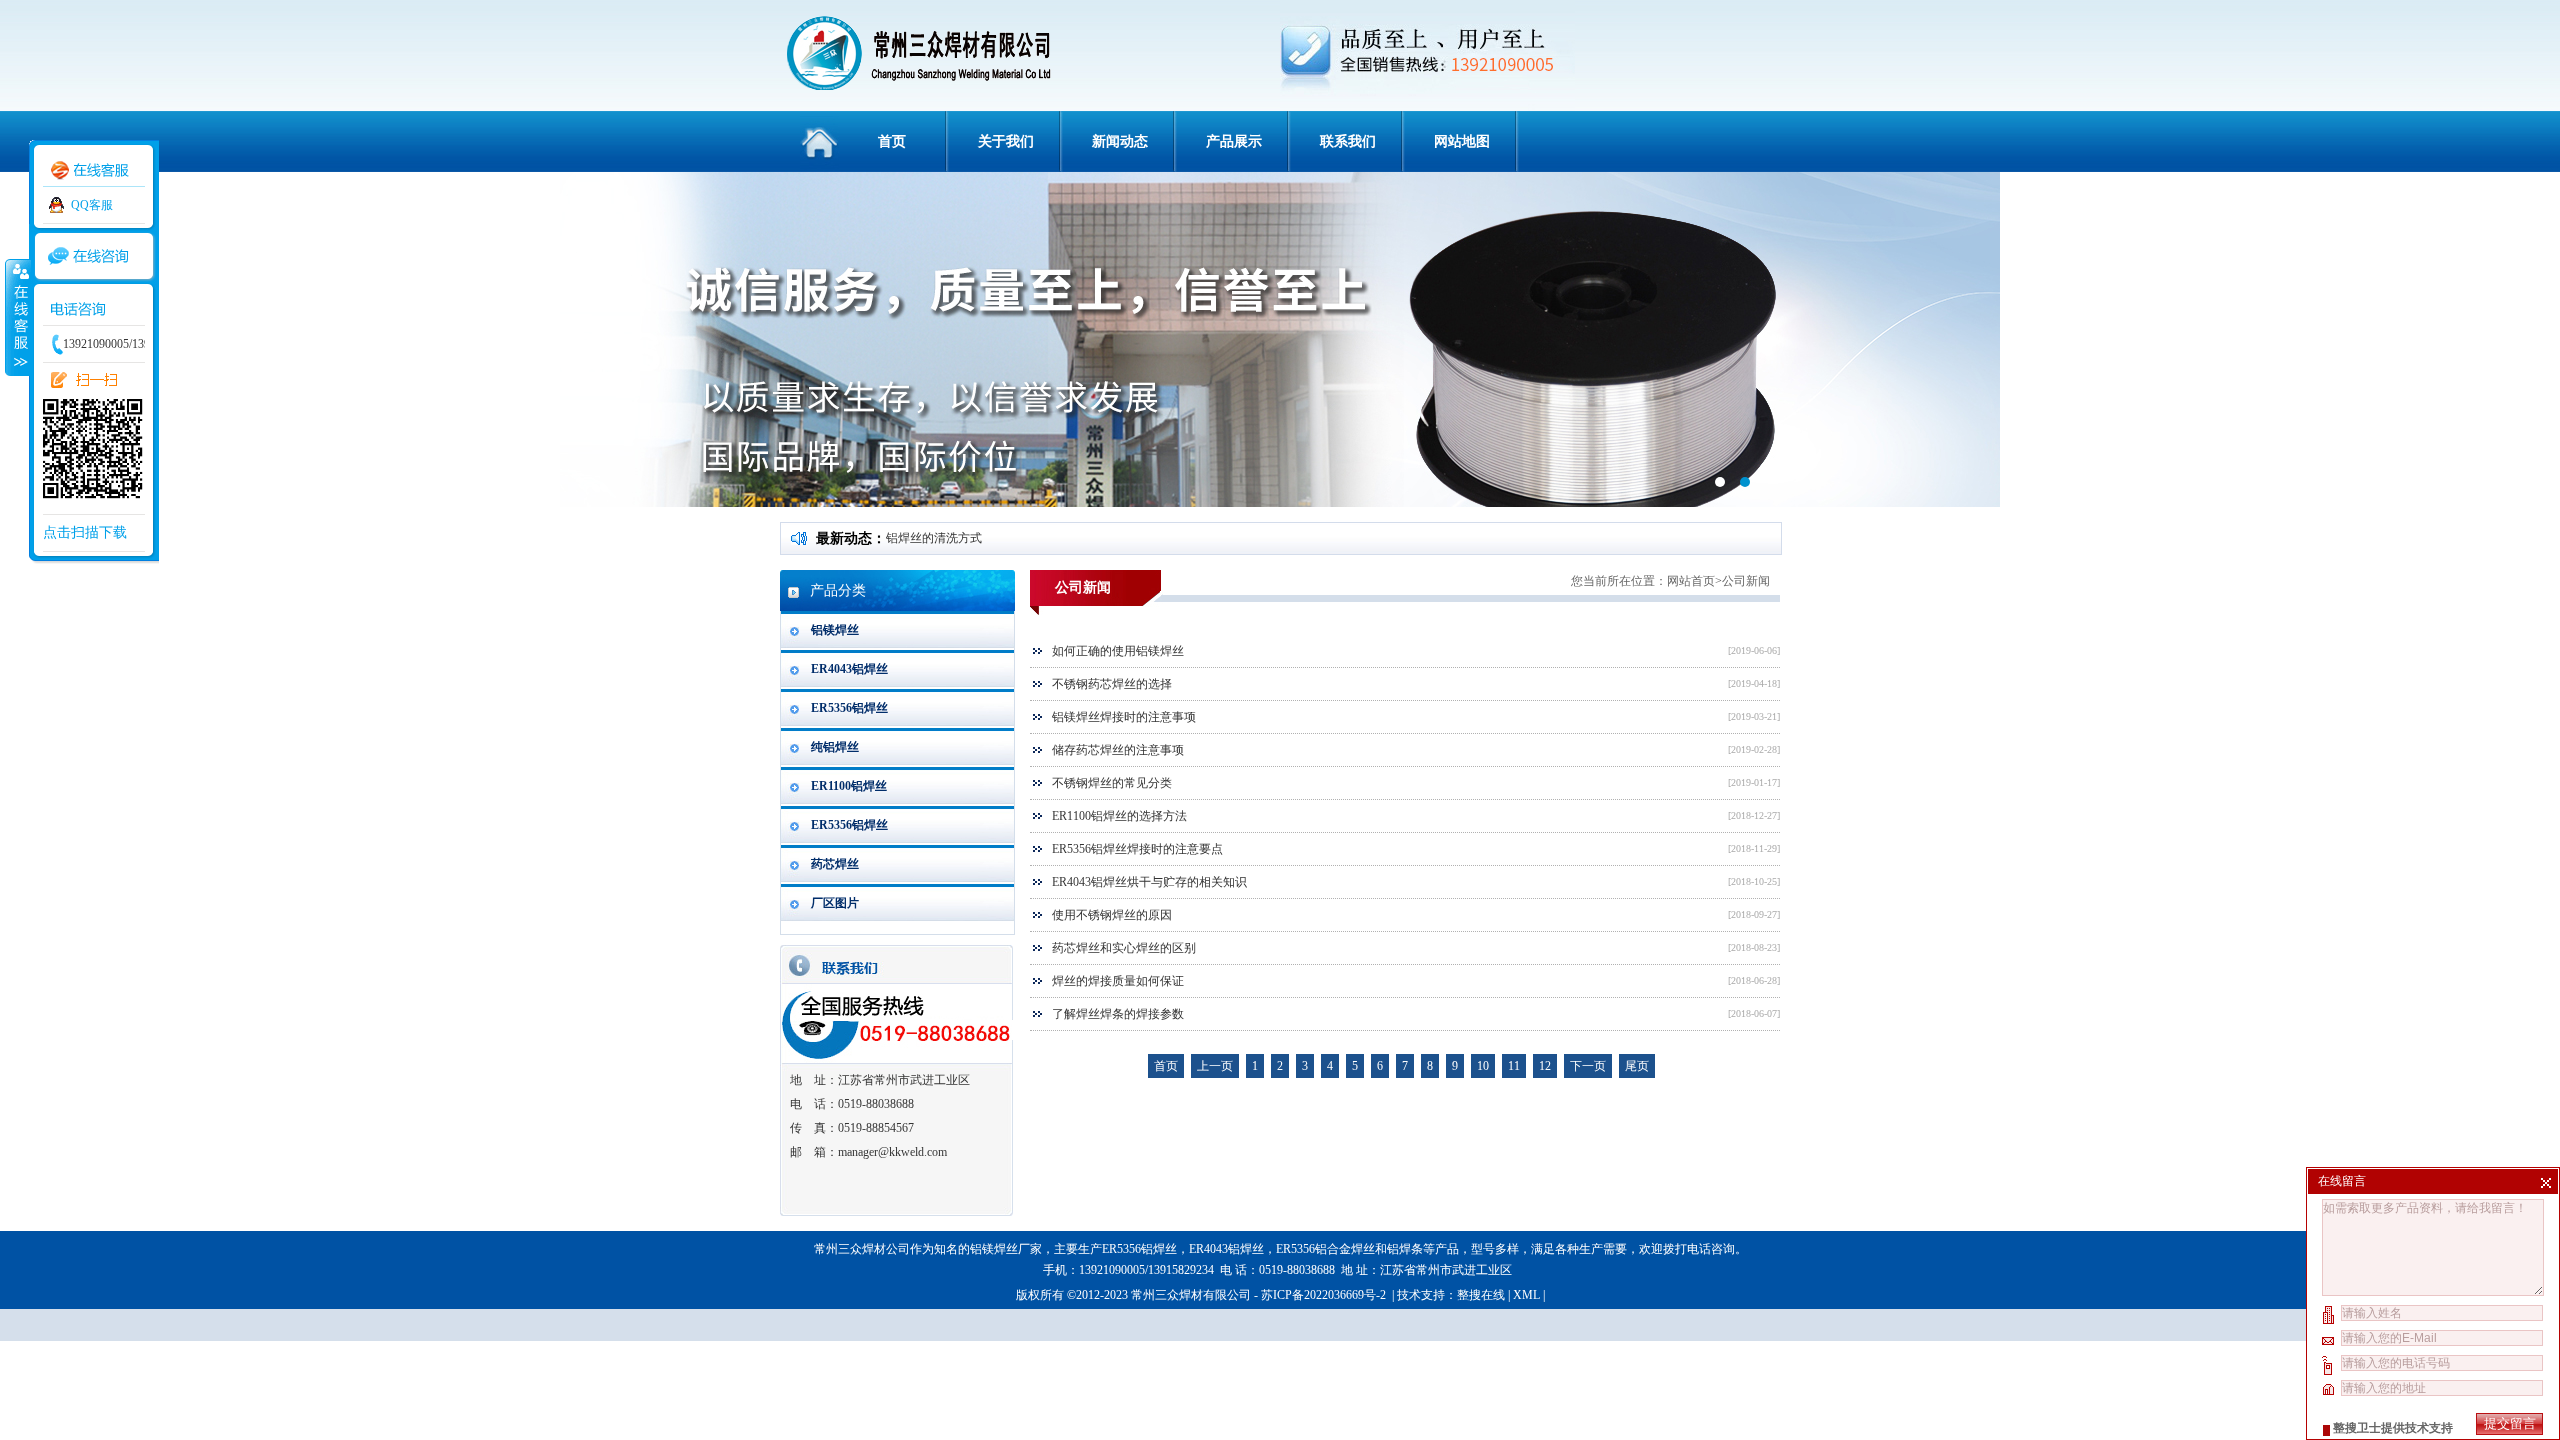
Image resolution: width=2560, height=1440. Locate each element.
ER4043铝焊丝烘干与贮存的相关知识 (1149, 882)
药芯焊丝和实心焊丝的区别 (1124, 948)
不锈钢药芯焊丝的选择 (1112, 684)
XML (1526, 1295)
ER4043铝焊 (1220, 1249)
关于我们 (1006, 141)
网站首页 (1691, 581)
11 (1514, 1066)
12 (1545, 1066)
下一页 (1588, 1066)
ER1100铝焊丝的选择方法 (1119, 816)
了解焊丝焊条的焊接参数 (1118, 1014)
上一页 (1215, 1066)
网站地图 (1462, 141)
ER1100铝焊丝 (849, 786)
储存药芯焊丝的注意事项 (1118, 750)
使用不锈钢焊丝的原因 (1112, 915)
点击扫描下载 (85, 532)
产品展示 (1234, 141)
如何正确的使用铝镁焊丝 (1118, 651)
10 (1483, 1066)
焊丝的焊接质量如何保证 (1118, 981)
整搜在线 (1481, 1295)
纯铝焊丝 (835, 747)
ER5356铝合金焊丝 (1325, 1249)
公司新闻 (1746, 581)
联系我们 (1348, 141)
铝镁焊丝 (835, 630)
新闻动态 (1120, 141)
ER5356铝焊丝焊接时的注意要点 (1137, 849)
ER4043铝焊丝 (849, 669)
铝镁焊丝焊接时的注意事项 (1124, 717)
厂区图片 (835, 903)
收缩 (17, 317)
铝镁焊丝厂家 (1006, 1249)
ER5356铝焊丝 (849, 708)
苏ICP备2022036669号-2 (1325, 1295)
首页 (892, 141)
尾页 (1637, 1066)
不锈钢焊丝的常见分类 (1112, 783)
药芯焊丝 (835, 864)
